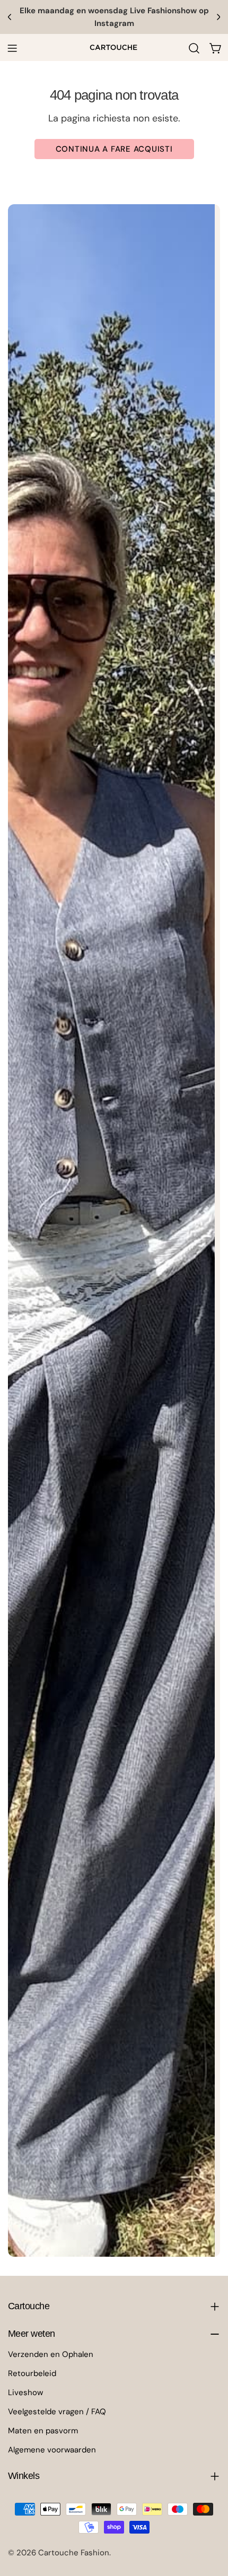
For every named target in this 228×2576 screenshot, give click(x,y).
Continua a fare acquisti (114, 149)
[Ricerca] (194, 48)
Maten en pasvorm (43, 2431)
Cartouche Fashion (74, 2553)
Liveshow (25, 2392)
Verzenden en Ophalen (51, 2354)
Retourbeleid (32, 2373)
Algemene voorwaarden (52, 2450)
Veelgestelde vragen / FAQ (57, 2412)
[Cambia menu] (12, 48)
